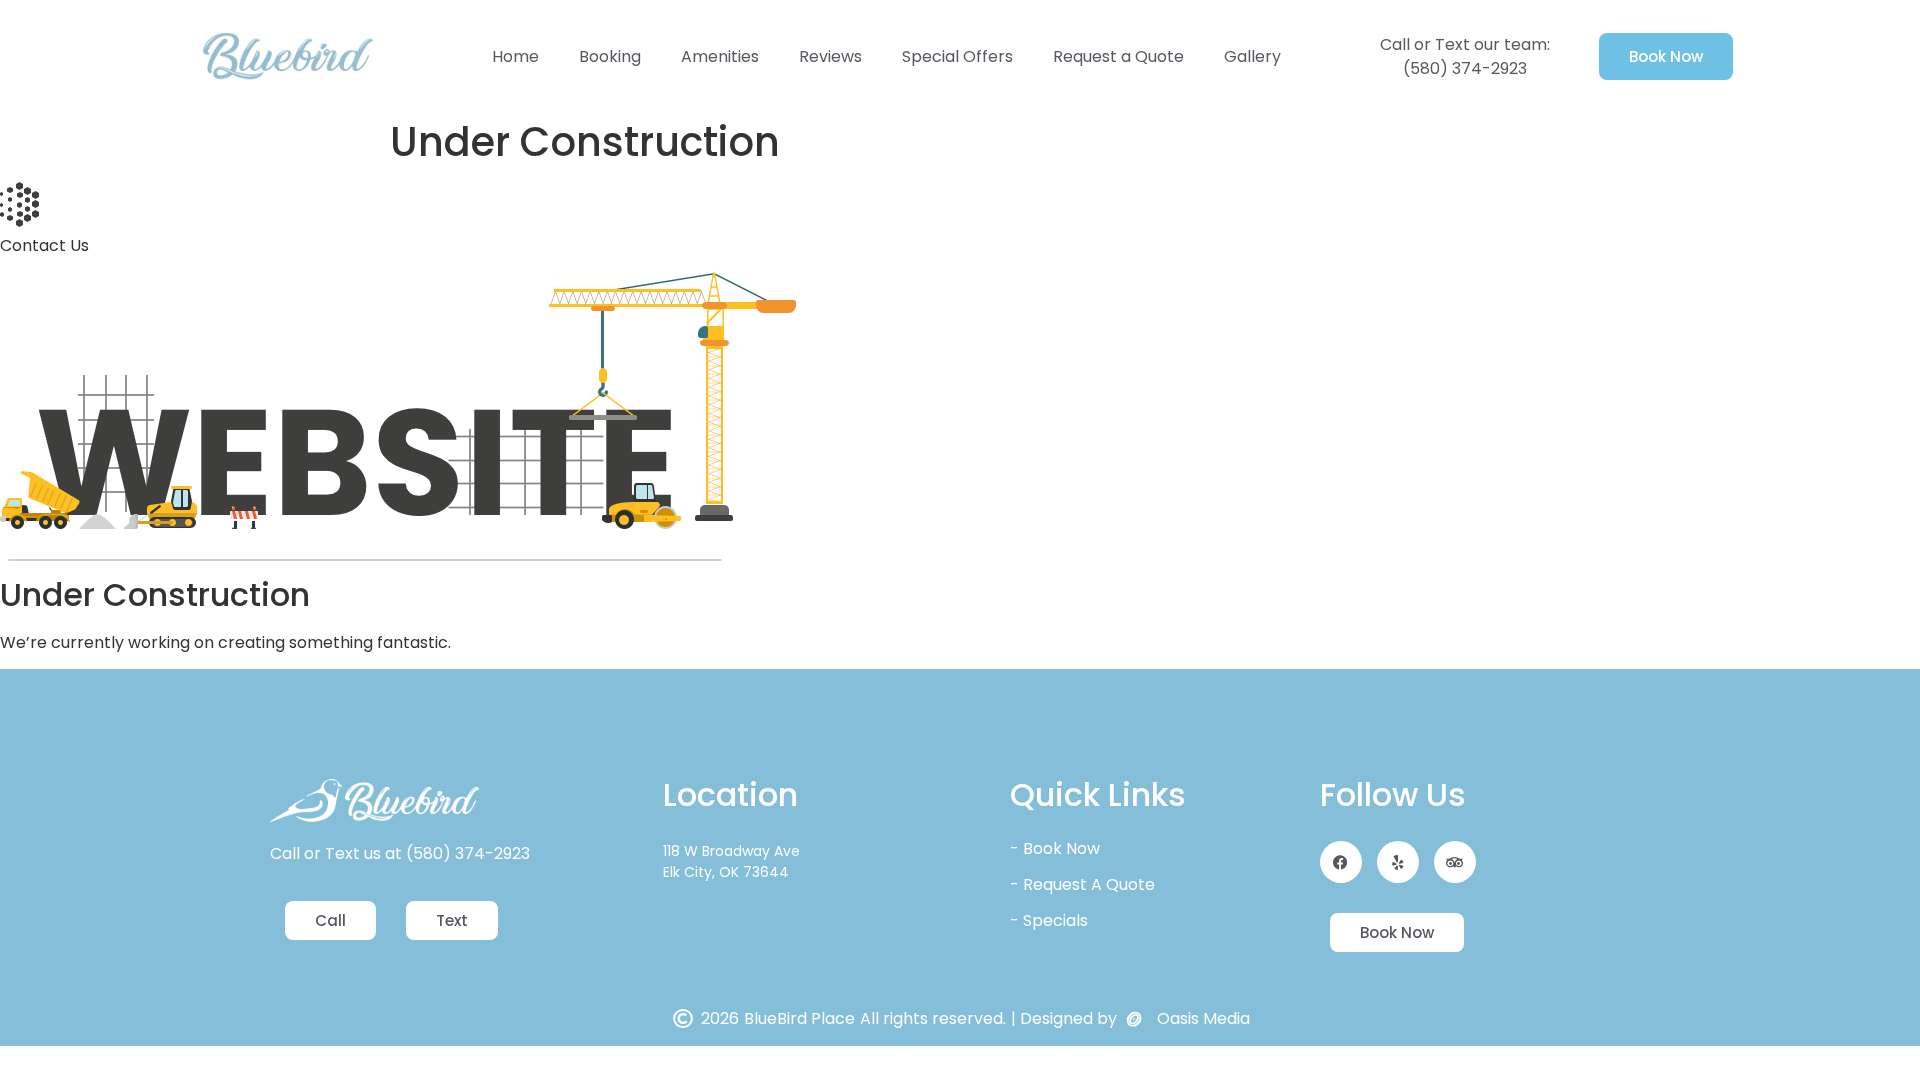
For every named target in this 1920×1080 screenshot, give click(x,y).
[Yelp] (1398, 862)
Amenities (720, 56)
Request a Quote (1118, 56)
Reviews (830, 56)
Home (515, 56)
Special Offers (957, 56)
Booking (610, 56)
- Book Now (1055, 848)
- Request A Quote (1082, 884)
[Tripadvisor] (1455, 862)
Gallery (1252, 56)
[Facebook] (1341, 862)
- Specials (1049, 920)
